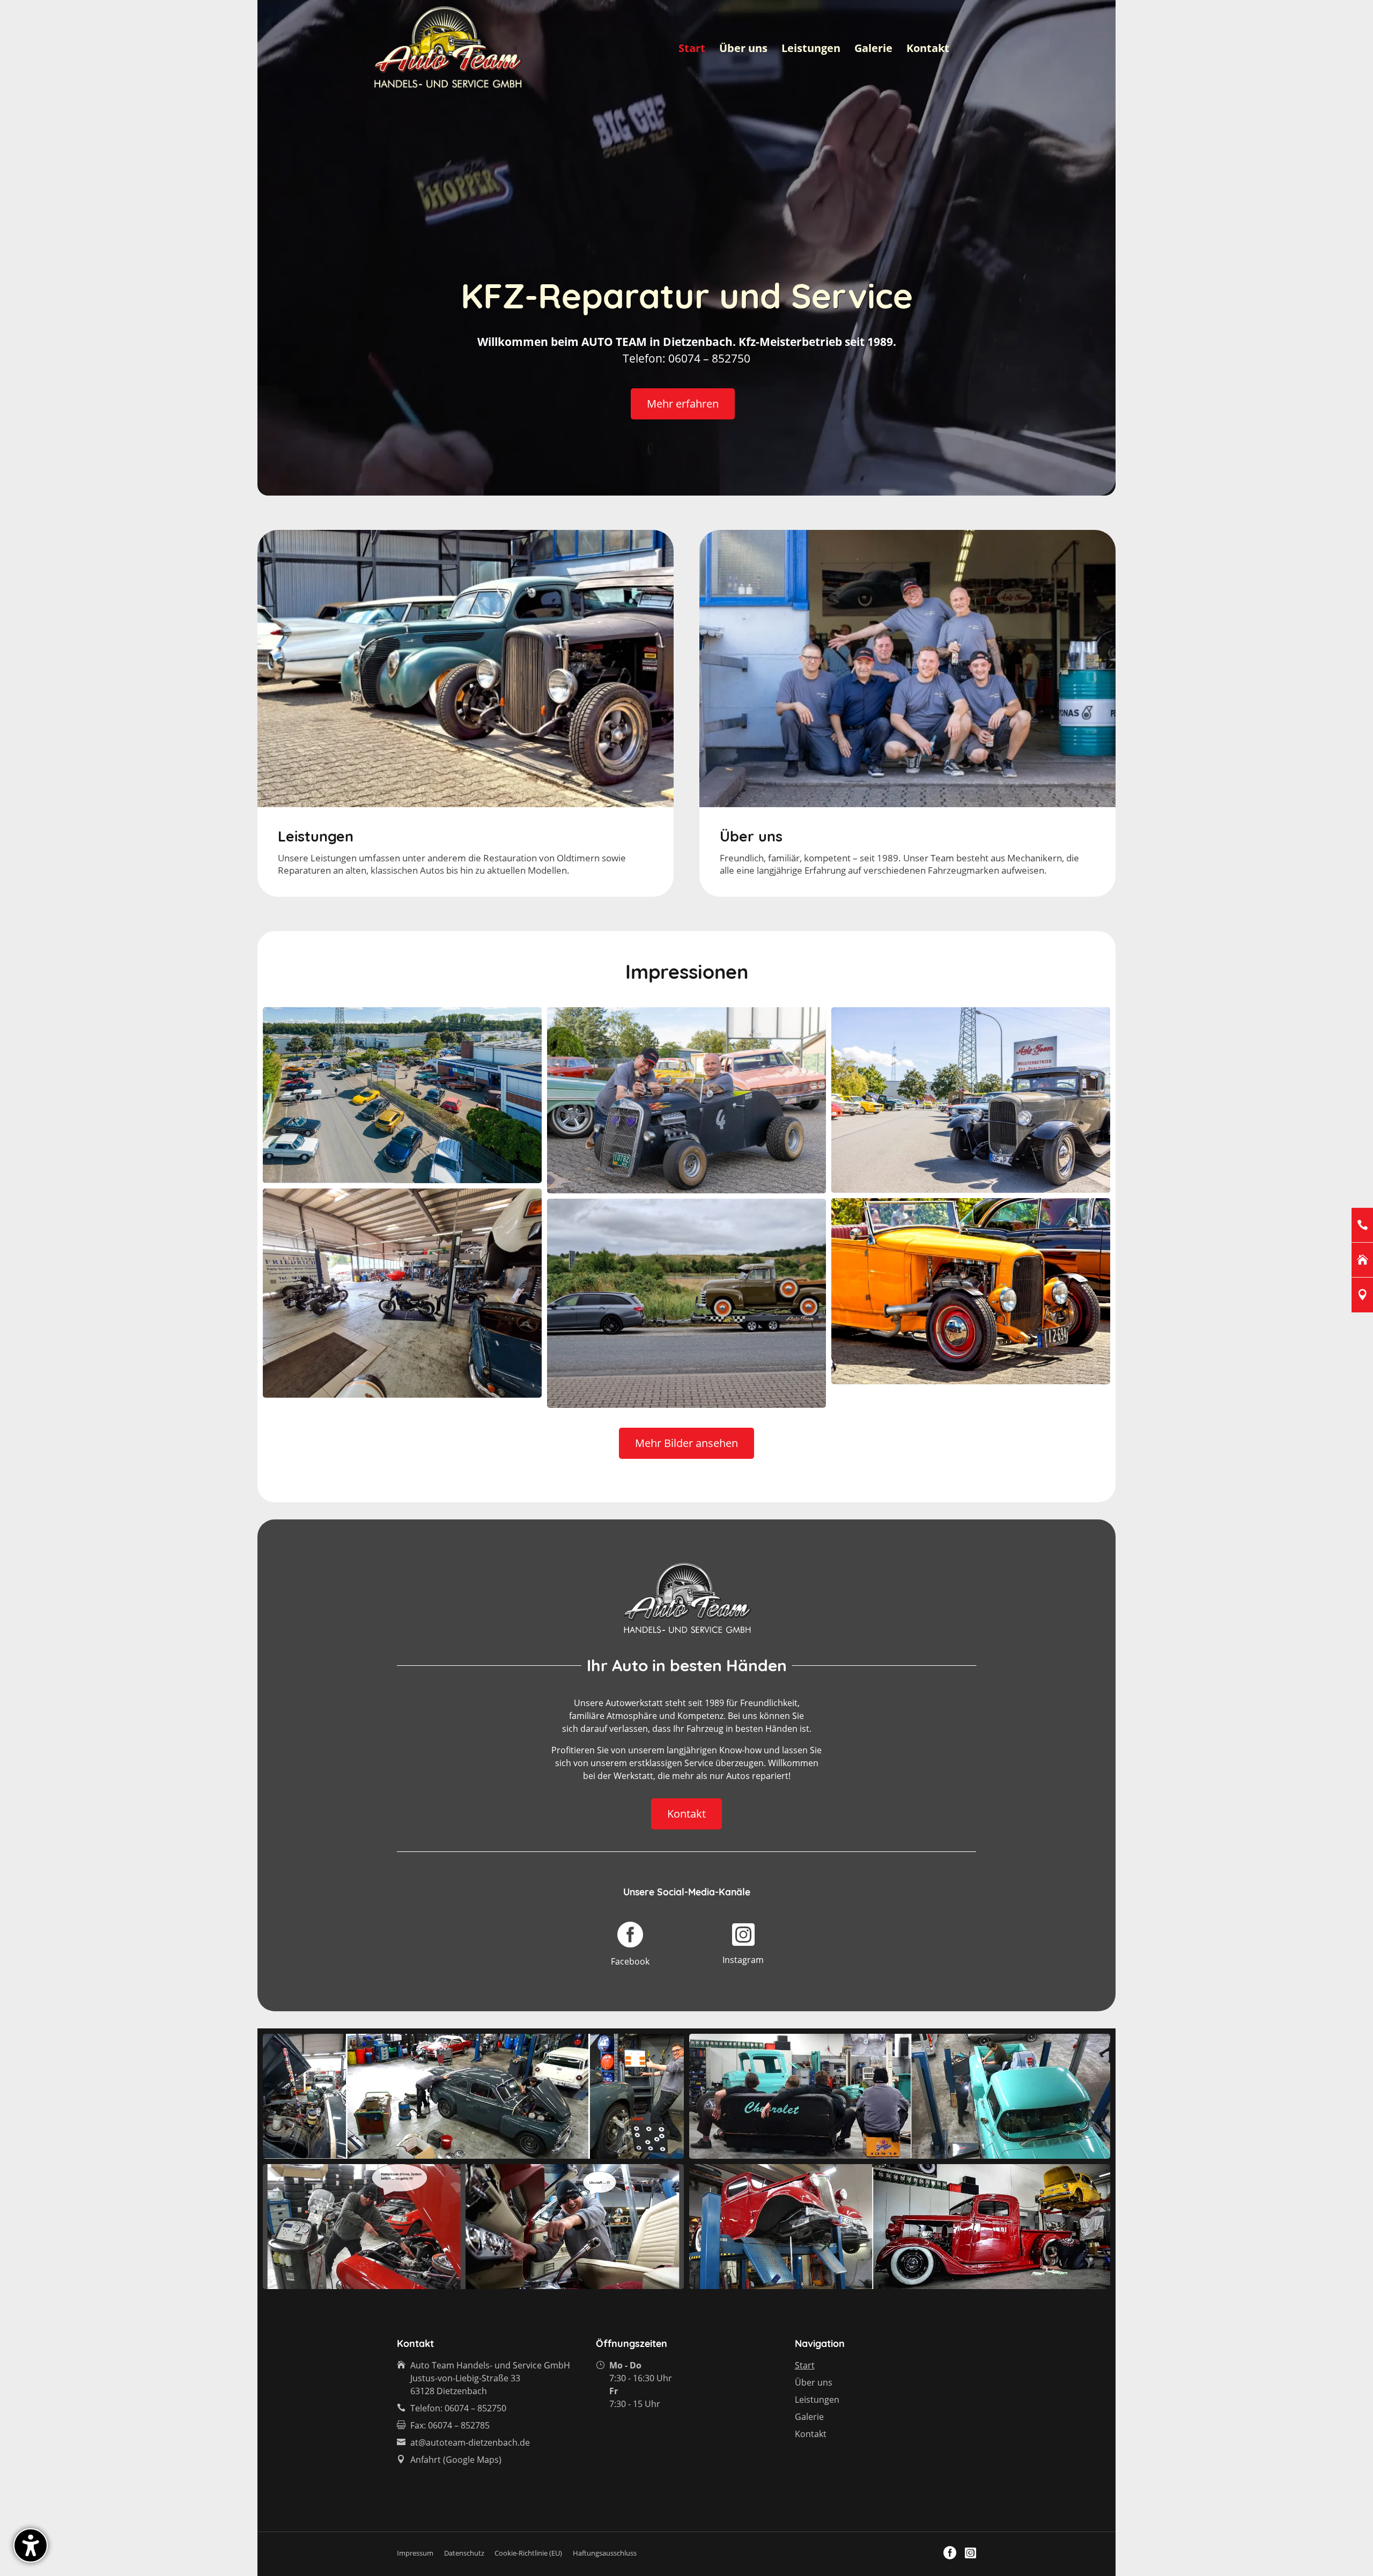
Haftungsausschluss (605, 2553)
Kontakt (928, 50)
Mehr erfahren (683, 404)
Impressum (415, 2553)
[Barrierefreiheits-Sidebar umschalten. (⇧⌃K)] (31, 2545)
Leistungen (811, 50)
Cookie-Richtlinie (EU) (528, 2553)
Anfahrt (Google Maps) (456, 2460)
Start (692, 50)
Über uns (743, 50)
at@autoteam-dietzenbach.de (470, 2442)
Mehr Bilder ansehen (686, 1443)
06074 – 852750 (475, 2408)
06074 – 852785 (459, 2425)
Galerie (873, 50)
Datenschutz (464, 2553)
